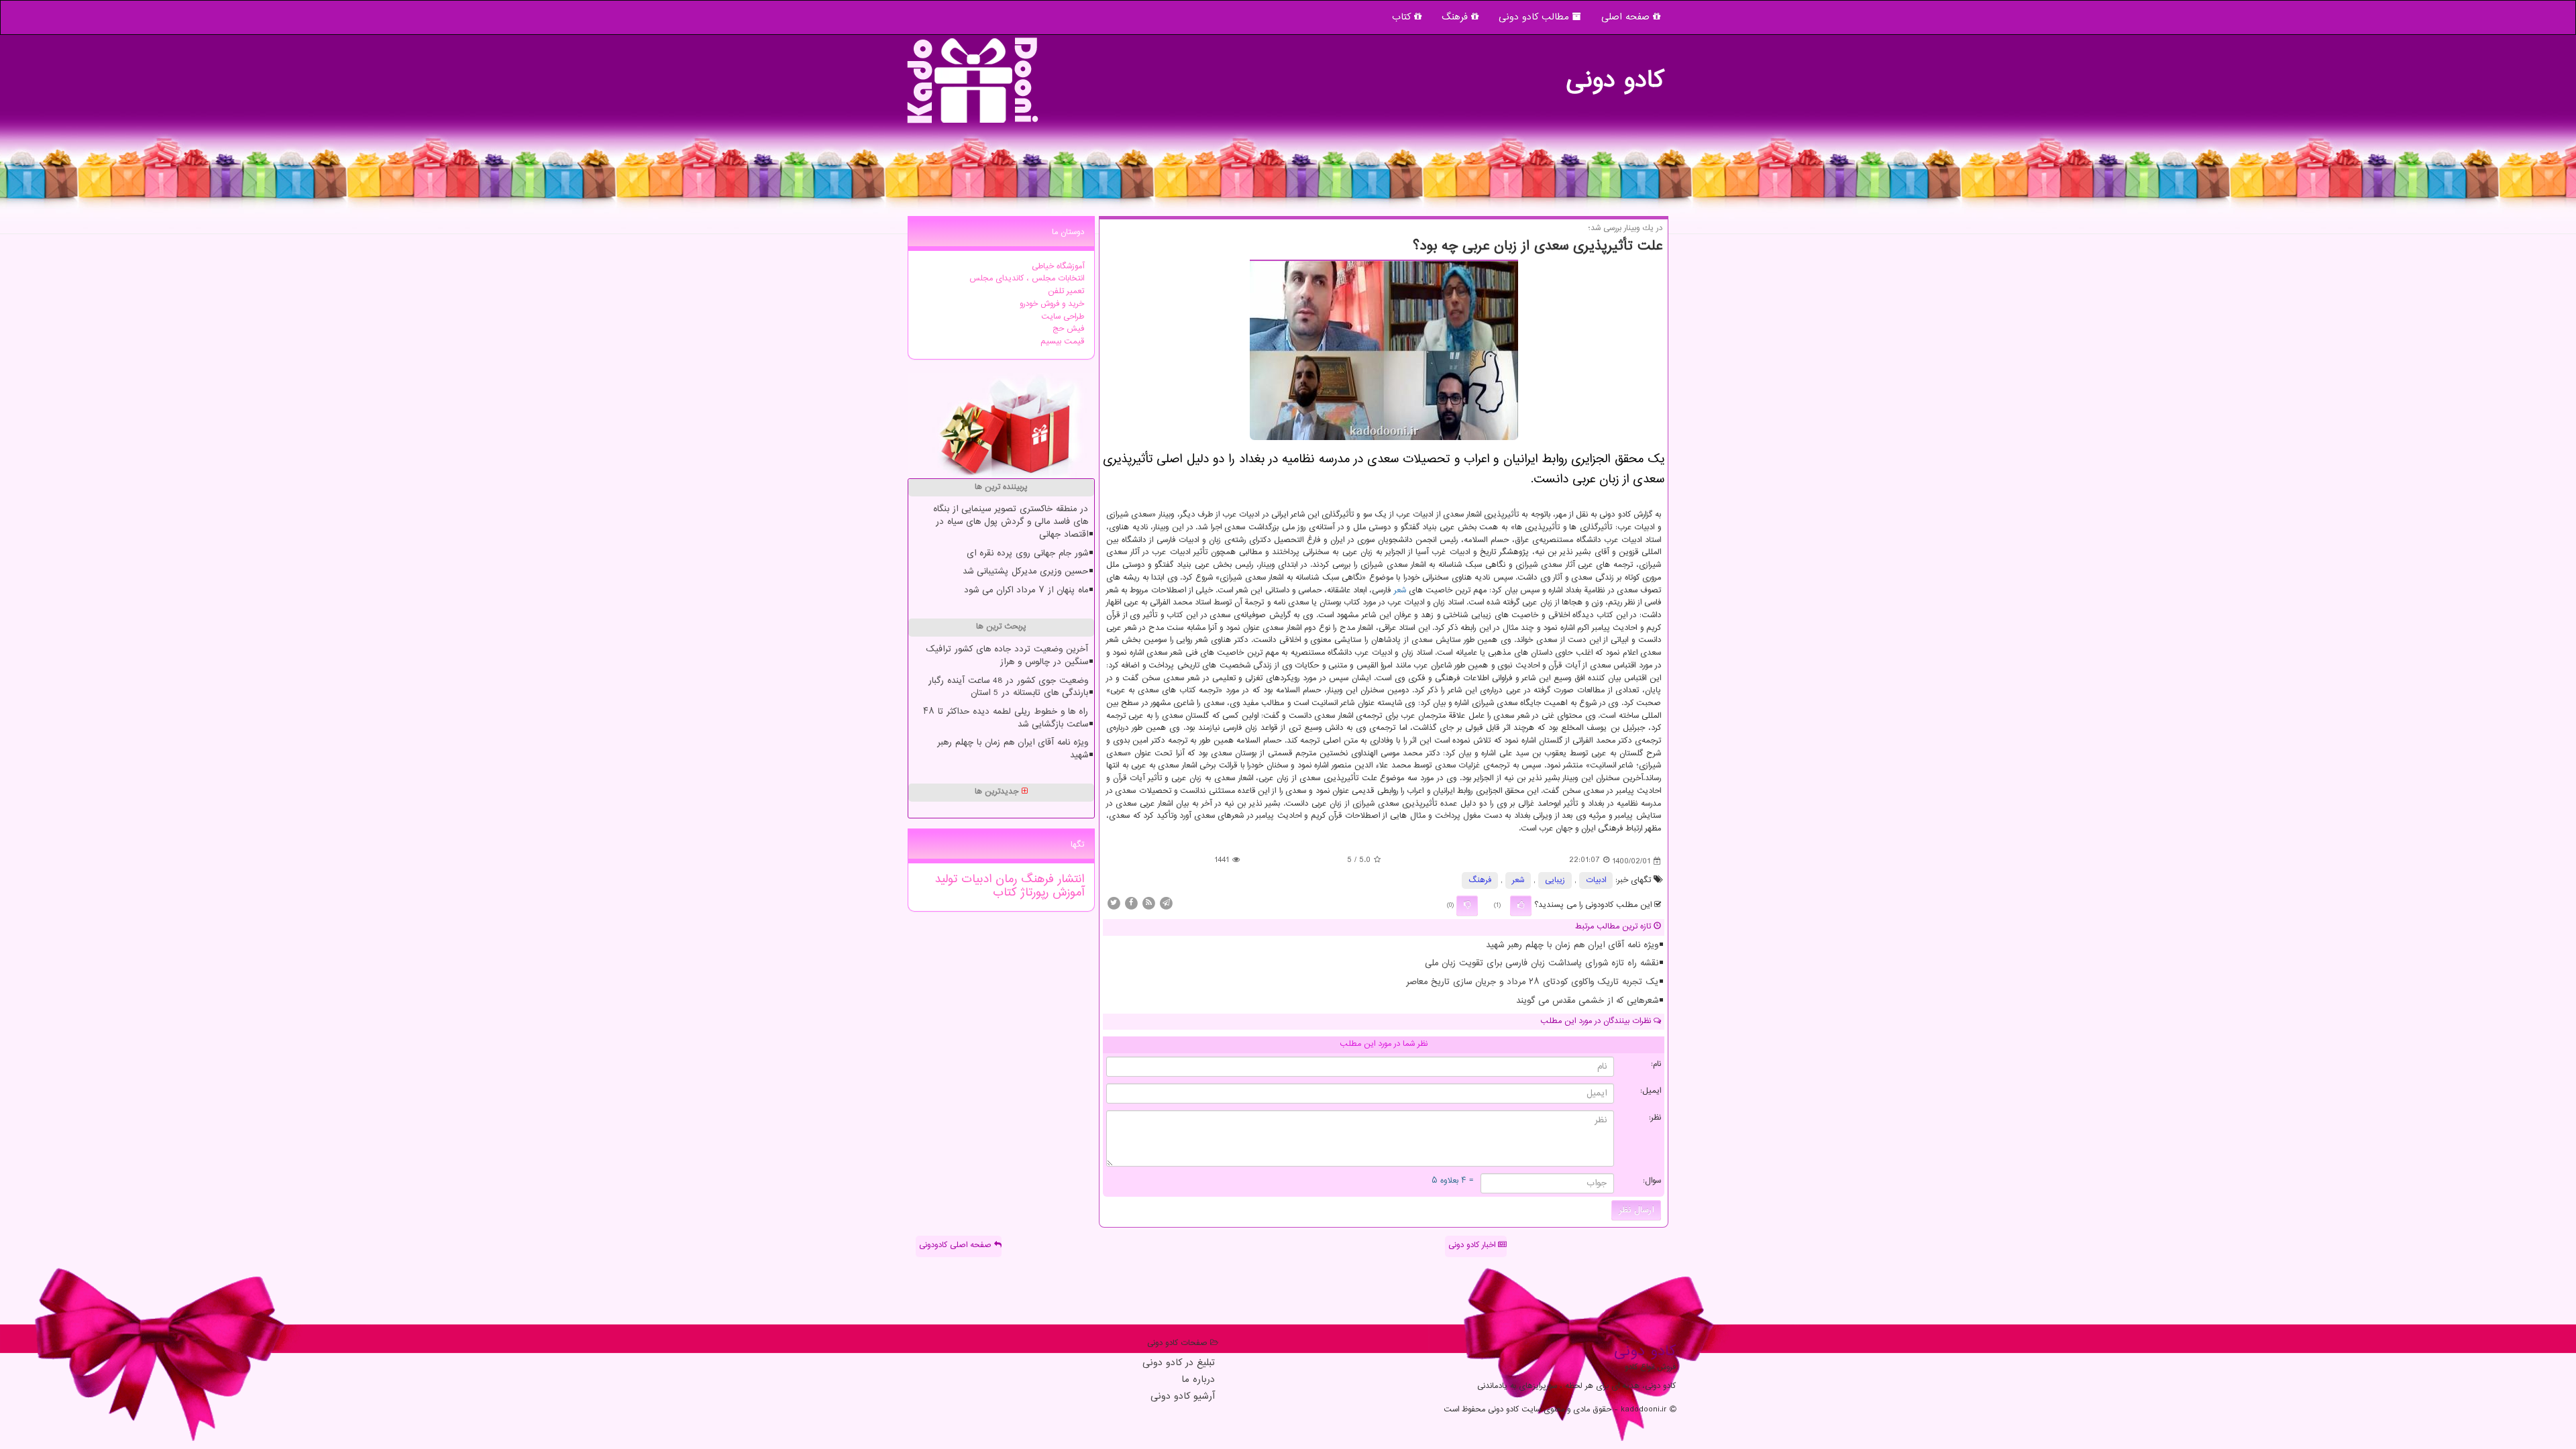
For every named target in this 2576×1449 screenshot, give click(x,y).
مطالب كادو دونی (1536, 17)
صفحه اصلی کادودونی (957, 1245)
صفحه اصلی (1627, 17)
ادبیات (1596, 880)
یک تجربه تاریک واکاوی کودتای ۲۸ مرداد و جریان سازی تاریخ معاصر (1532, 982)
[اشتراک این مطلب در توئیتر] (1114, 903)
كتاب (1005, 893)
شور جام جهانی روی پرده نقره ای (1027, 553)
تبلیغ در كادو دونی (1179, 1363)
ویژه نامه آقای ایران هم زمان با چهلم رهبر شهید (1572, 945)
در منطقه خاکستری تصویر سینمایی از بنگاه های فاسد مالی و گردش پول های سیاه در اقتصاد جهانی (1011, 522)
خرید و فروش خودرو (1052, 304)
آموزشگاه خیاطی (1058, 267)
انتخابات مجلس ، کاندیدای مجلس (1027, 279)
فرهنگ (1456, 17)
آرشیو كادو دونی (1183, 1397)
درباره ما (1198, 1380)
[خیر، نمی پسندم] (1467, 906)
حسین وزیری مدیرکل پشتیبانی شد (1025, 572)
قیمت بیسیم (1062, 342)
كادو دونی (1615, 74)
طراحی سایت (1063, 317)
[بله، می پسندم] (1521, 906)
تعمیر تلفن (1066, 291)
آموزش (1066, 893)
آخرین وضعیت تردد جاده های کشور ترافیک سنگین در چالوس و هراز (1007, 656)
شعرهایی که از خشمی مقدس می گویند (1587, 1001)
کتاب (1403, 17)
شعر (1400, 591)
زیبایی (1555, 880)
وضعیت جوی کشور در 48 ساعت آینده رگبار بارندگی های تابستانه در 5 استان (1008, 687)
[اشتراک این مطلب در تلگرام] (1166, 903)
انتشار (1069, 879)
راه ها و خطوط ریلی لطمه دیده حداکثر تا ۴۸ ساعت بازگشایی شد (1006, 718)
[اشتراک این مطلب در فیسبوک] (1131, 903)
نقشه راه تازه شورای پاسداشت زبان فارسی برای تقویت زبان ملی (1542, 963)
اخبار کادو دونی (1473, 1245)
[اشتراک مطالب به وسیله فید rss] (1148, 903)
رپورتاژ (1032, 893)
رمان (1004, 879)
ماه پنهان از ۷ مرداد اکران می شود (1026, 590)
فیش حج (1068, 329)
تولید (946, 879)
